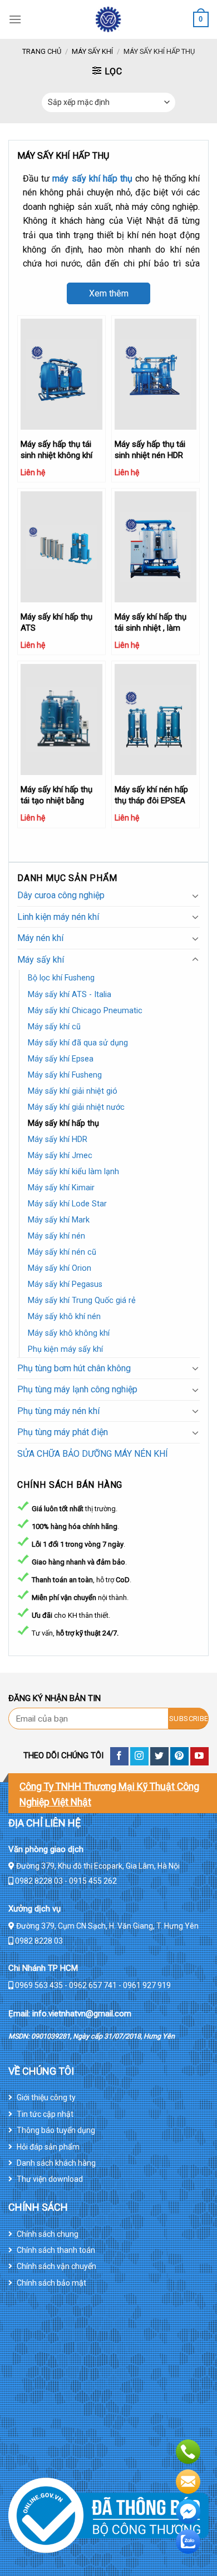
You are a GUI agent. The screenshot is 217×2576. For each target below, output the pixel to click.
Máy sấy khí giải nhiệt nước (76, 1107)
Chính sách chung (48, 2234)
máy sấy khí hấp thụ (92, 178)
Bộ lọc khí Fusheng (61, 978)
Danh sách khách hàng (56, 2163)
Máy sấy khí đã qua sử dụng (78, 1043)
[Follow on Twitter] (159, 1756)
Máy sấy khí (92, 51)
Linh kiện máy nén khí (58, 917)
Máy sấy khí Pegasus (65, 1284)
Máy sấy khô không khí (69, 1333)
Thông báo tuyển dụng (56, 2130)
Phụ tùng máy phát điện (63, 1432)
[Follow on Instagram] (139, 1756)
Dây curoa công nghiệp (61, 895)
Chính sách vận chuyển (56, 2266)
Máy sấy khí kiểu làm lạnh (73, 1172)
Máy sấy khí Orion (60, 1268)
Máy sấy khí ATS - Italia (70, 995)
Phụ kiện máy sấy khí (65, 1349)
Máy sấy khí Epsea (61, 1059)
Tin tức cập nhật (45, 2114)
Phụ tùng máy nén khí (58, 1411)
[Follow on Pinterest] (179, 1756)
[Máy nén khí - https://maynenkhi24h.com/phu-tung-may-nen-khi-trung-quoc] (108, 19)
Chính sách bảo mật (51, 2283)
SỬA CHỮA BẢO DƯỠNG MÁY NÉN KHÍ (93, 1454)
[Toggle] (195, 895)
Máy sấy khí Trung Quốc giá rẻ (82, 1300)
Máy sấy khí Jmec (60, 1156)
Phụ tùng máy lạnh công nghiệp (77, 1389)
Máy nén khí (40, 938)
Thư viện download (50, 2179)
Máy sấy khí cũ (54, 1027)
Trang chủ (42, 51)
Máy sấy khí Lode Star (67, 1204)
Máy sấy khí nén (56, 1236)
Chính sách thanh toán (56, 2250)
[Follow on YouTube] (199, 1756)
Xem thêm (109, 293)
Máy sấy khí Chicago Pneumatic (85, 1011)
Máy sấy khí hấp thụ (63, 1123)
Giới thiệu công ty (46, 2097)
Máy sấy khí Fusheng (65, 1075)
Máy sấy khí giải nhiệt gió (73, 1091)
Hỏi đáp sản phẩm (48, 2147)
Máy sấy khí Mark (59, 1220)
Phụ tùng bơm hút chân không (74, 1368)
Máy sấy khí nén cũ (62, 1252)
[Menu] (15, 19)
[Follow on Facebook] (119, 1756)
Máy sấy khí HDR (58, 1139)
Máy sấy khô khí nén (64, 1317)
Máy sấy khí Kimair (61, 1188)
